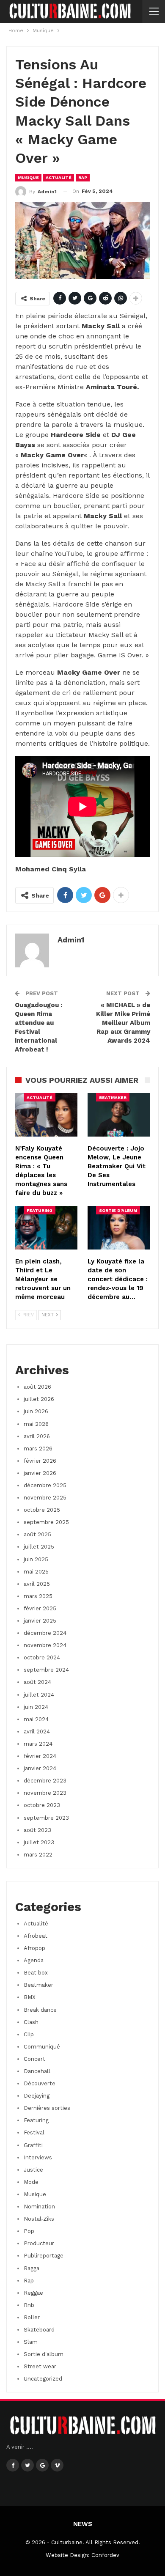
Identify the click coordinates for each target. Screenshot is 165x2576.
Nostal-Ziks (39, 2219)
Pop (29, 2231)
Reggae (33, 2293)
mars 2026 (38, 1449)
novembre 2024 (45, 1645)
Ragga (32, 2268)
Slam (31, 2342)
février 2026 (40, 1461)
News (83, 2524)
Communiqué (42, 2047)
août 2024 (37, 1682)
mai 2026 (36, 1424)
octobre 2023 (42, 1805)
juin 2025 (36, 1559)
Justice (33, 2170)
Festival (34, 2132)
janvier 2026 (40, 1473)
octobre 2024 (42, 1657)
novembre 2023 (45, 1793)
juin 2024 (36, 1707)
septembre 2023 (46, 1818)
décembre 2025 (45, 1485)
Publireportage (44, 2256)
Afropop (34, 1948)
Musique (28, 177)
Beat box (36, 1973)
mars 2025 (38, 1596)
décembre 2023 (45, 1781)
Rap (83, 177)
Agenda (34, 1960)
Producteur (39, 2243)
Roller (32, 2317)
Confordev (105, 2555)
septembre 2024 (46, 1670)
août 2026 (37, 1387)
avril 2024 (37, 1732)
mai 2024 (36, 1719)
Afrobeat (36, 1936)
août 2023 (37, 1830)
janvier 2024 (40, 1768)
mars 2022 (38, 1855)
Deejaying (37, 2096)
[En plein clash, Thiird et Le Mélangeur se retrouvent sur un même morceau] (46, 1228)
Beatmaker (113, 1097)
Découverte (40, 2083)
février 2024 (40, 1756)
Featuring (40, 1210)
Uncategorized (43, 2379)
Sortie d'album (118, 1210)
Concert (34, 2059)
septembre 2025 (46, 1522)
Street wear (40, 2366)
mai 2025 (36, 1572)
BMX (30, 1997)
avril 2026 (37, 1436)
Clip (29, 2034)
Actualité (59, 177)
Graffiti (33, 2145)
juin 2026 (36, 1411)
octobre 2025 (42, 1510)
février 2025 (40, 1608)
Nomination (39, 2207)
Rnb (29, 2305)
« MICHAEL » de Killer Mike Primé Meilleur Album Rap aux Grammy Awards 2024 (123, 1023)
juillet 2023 (39, 1842)
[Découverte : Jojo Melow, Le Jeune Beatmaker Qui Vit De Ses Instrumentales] (119, 1115)
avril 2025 (37, 1584)
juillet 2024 (39, 1695)
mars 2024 (38, 1744)
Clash (31, 2022)
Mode (31, 2182)
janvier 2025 (40, 1621)
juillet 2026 (39, 1399)
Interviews (38, 2157)
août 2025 (37, 1534)
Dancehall (37, 2071)
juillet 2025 (39, 1547)
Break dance (40, 2010)
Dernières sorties (47, 2108)
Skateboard (39, 2330)
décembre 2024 (45, 1633)
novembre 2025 (45, 1498)
